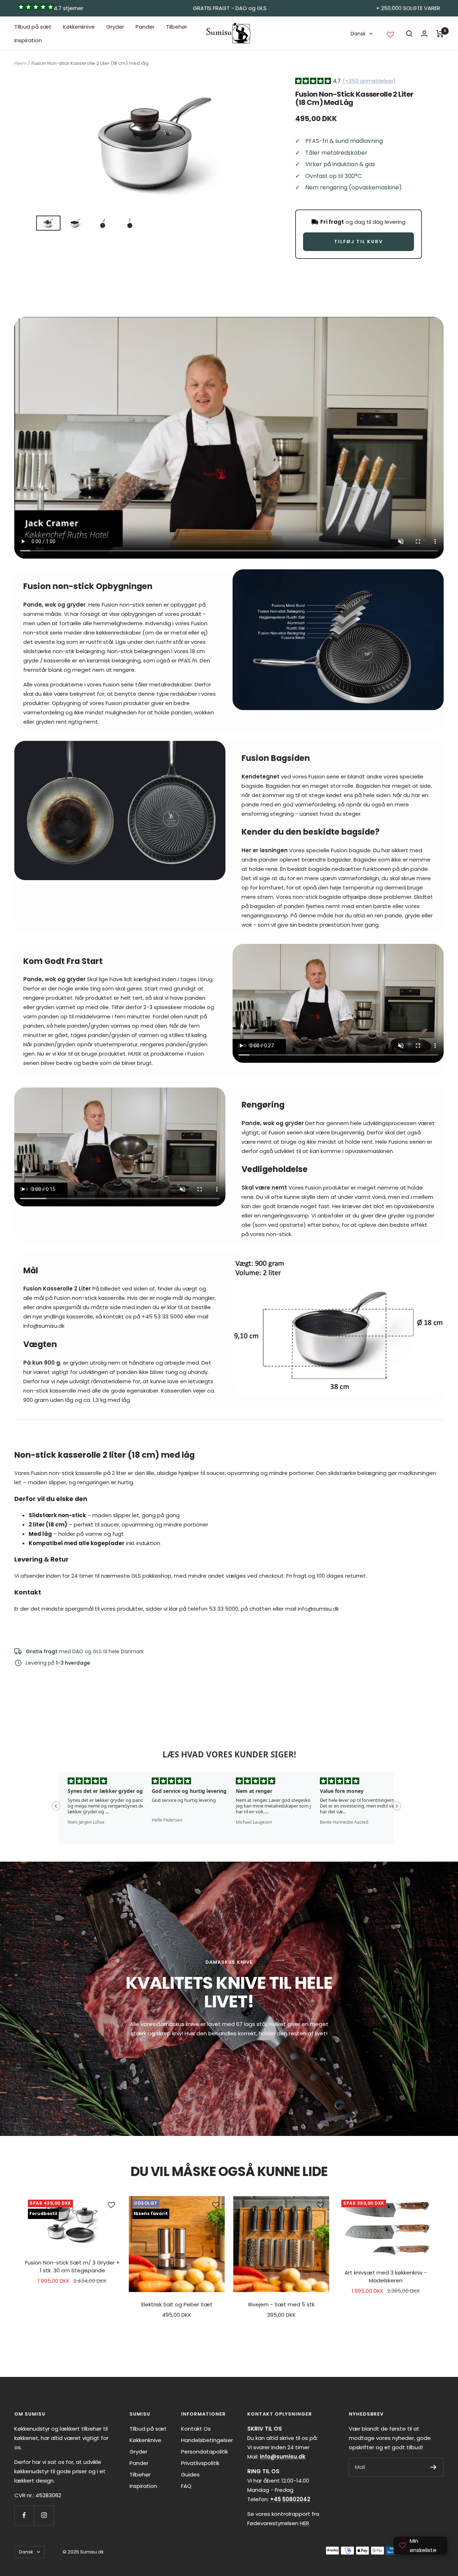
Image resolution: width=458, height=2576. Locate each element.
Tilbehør (177, 27)
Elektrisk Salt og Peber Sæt (177, 2304)
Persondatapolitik (204, 2452)
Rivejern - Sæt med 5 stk (281, 2304)
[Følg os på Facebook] (24, 2515)
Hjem (20, 63)
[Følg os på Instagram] (44, 2515)
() (369, 81)
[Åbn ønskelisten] (390, 35)
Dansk (358, 34)
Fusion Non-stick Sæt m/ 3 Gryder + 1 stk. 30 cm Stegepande (72, 2267)
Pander (145, 27)
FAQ (186, 2486)
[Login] (424, 33)
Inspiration (28, 40)
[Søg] (409, 34)
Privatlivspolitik (200, 2463)
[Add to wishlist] (111, 2205)
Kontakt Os (196, 2429)
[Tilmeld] (433, 2467)
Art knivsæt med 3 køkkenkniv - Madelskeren (386, 2277)
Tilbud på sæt (33, 27)
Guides (190, 2474)
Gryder (115, 27)
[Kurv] (440, 34)
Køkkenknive (79, 27)
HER (304, 2523)
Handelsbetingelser (207, 2440)
